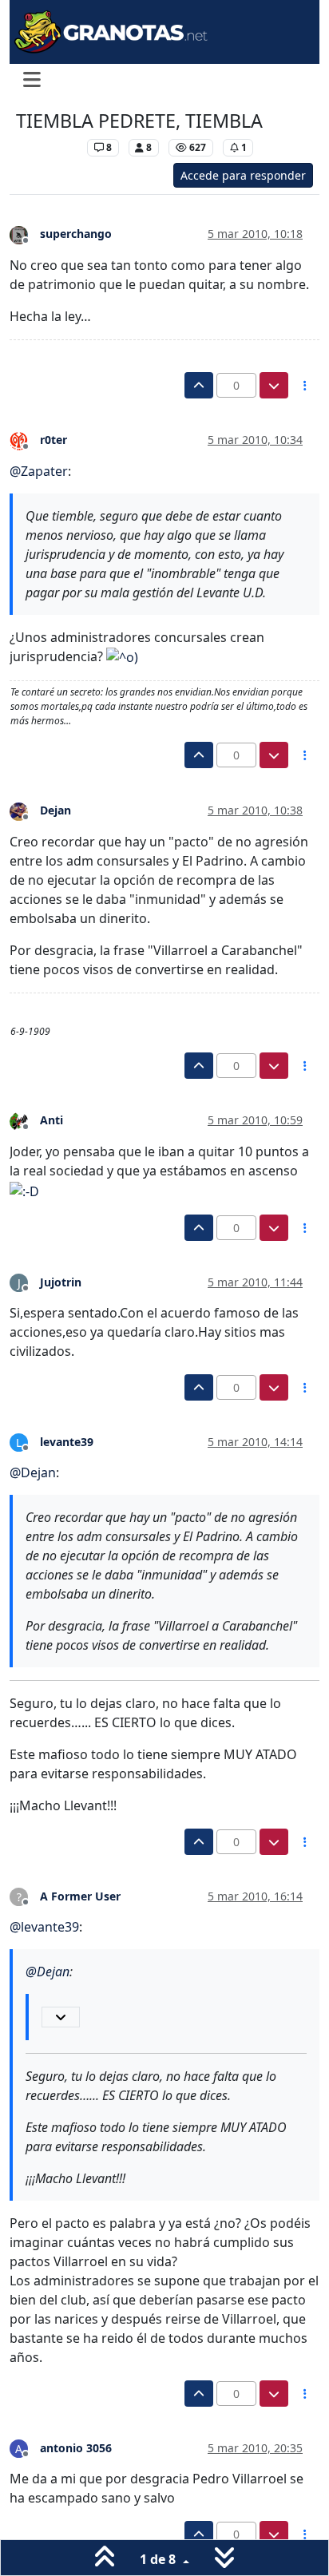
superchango (76, 234)
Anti (52, 1120)
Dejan (55, 810)
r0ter (54, 440)
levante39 (67, 1442)
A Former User (80, 1896)
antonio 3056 (76, 2448)
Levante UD (48, 147)
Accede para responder (243, 175)
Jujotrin (61, 1282)
